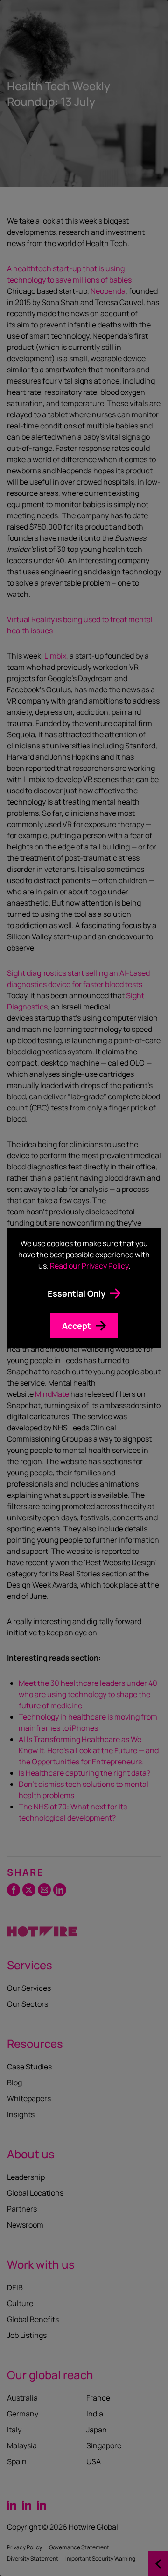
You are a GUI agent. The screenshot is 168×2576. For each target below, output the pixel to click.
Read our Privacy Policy (89, 1266)
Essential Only (77, 1293)
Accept (77, 1326)
